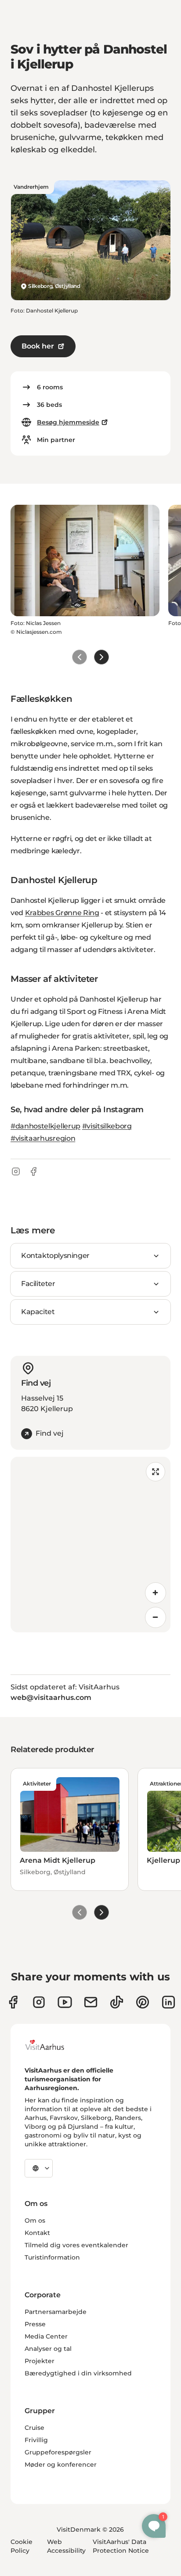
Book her (38, 346)
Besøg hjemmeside (68, 422)
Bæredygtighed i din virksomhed (78, 2373)
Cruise (34, 2428)
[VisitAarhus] (51, 2045)
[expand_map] (156, 1472)
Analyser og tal (48, 2349)
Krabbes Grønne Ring (62, 913)
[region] (90, 1545)
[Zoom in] (156, 1593)
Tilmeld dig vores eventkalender (76, 2245)
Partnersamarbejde (56, 2312)
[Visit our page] (39, 2002)
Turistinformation (52, 2257)
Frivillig (36, 2440)
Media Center (46, 2336)
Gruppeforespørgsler (58, 2452)
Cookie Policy (22, 2546)
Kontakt (37, 2233)
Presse (35, 2324)
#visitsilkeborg (107, 1126)
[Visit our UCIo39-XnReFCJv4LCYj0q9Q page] (65, 2002)
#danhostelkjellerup (45, 1126)
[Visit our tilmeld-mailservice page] (91, 2002)
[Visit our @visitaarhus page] (117, 2002)
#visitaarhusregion (43, 1138)
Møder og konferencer (61, 2465)
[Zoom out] (156, 1617)
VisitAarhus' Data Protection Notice (121, 2546)
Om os (35, 2220)
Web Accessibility (66, 2546)
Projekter (40, 2361)
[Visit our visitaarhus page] (13, 2002)
